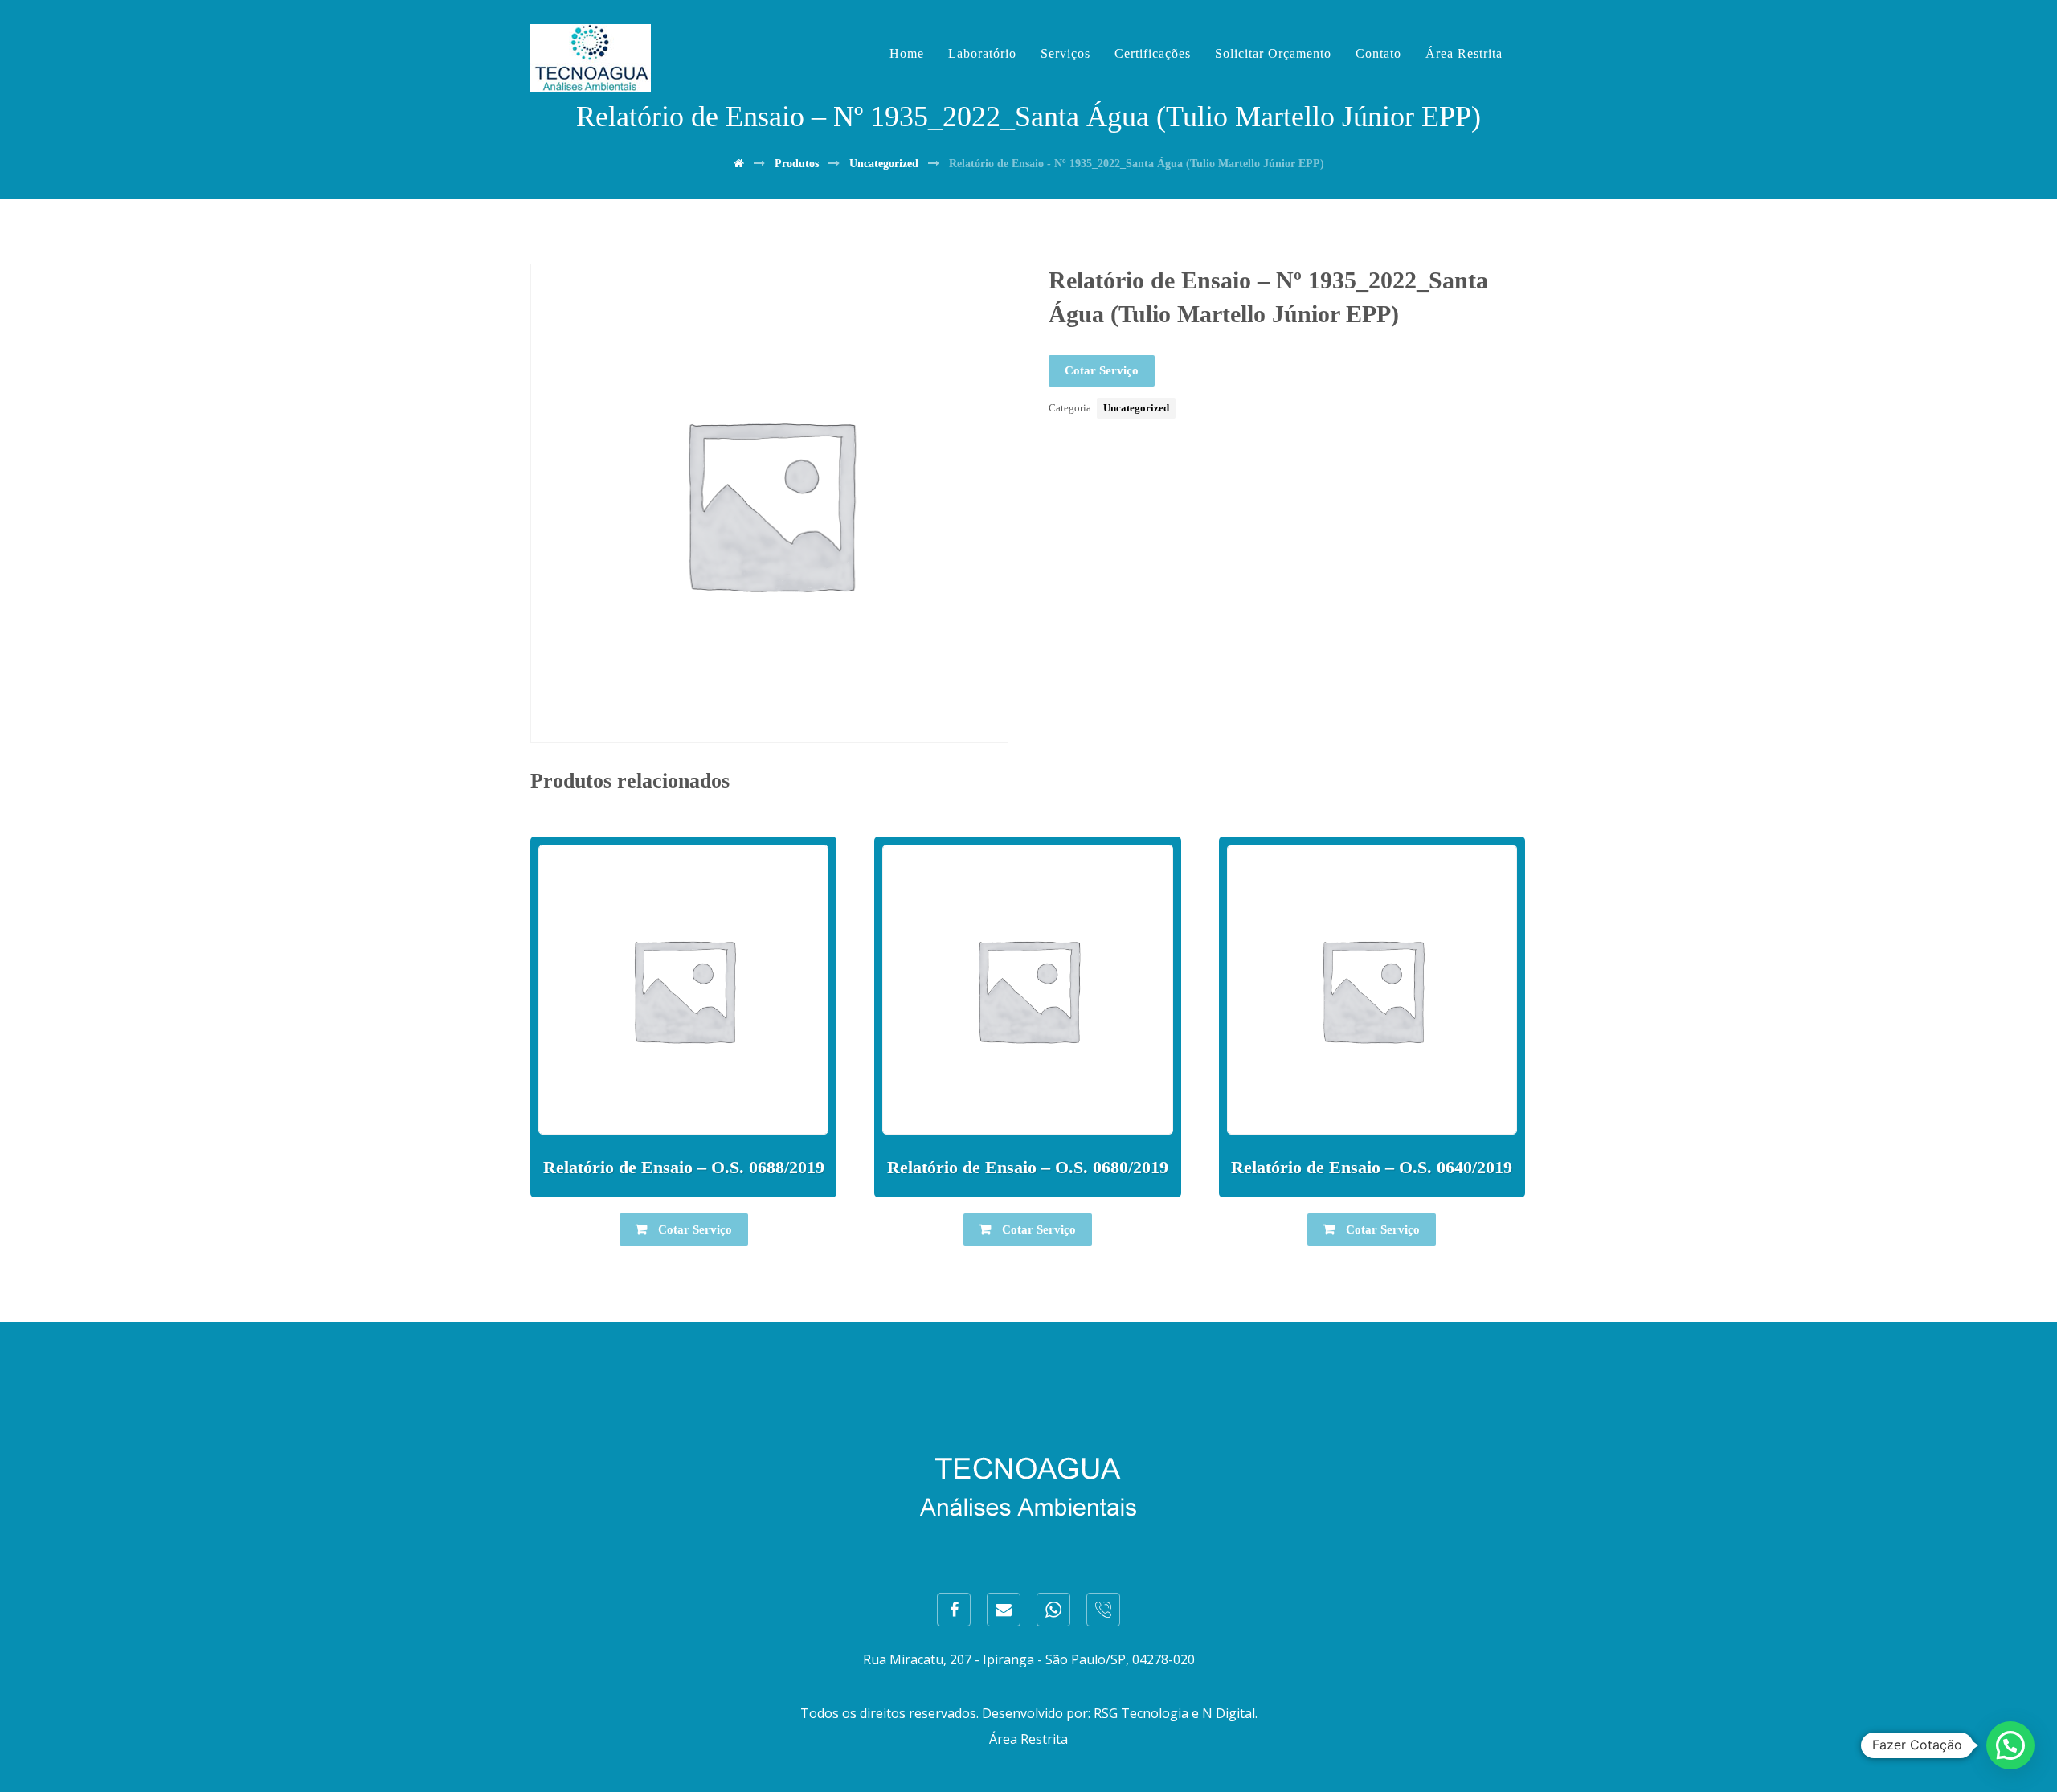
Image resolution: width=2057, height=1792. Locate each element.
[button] (2010, 1745)
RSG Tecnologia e (1146, 1713)
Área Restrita (1028, 1739)
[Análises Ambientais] (591, 58)
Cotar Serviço (1102, 370)
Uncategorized (1136, 408)
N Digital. (1230, 1713)
